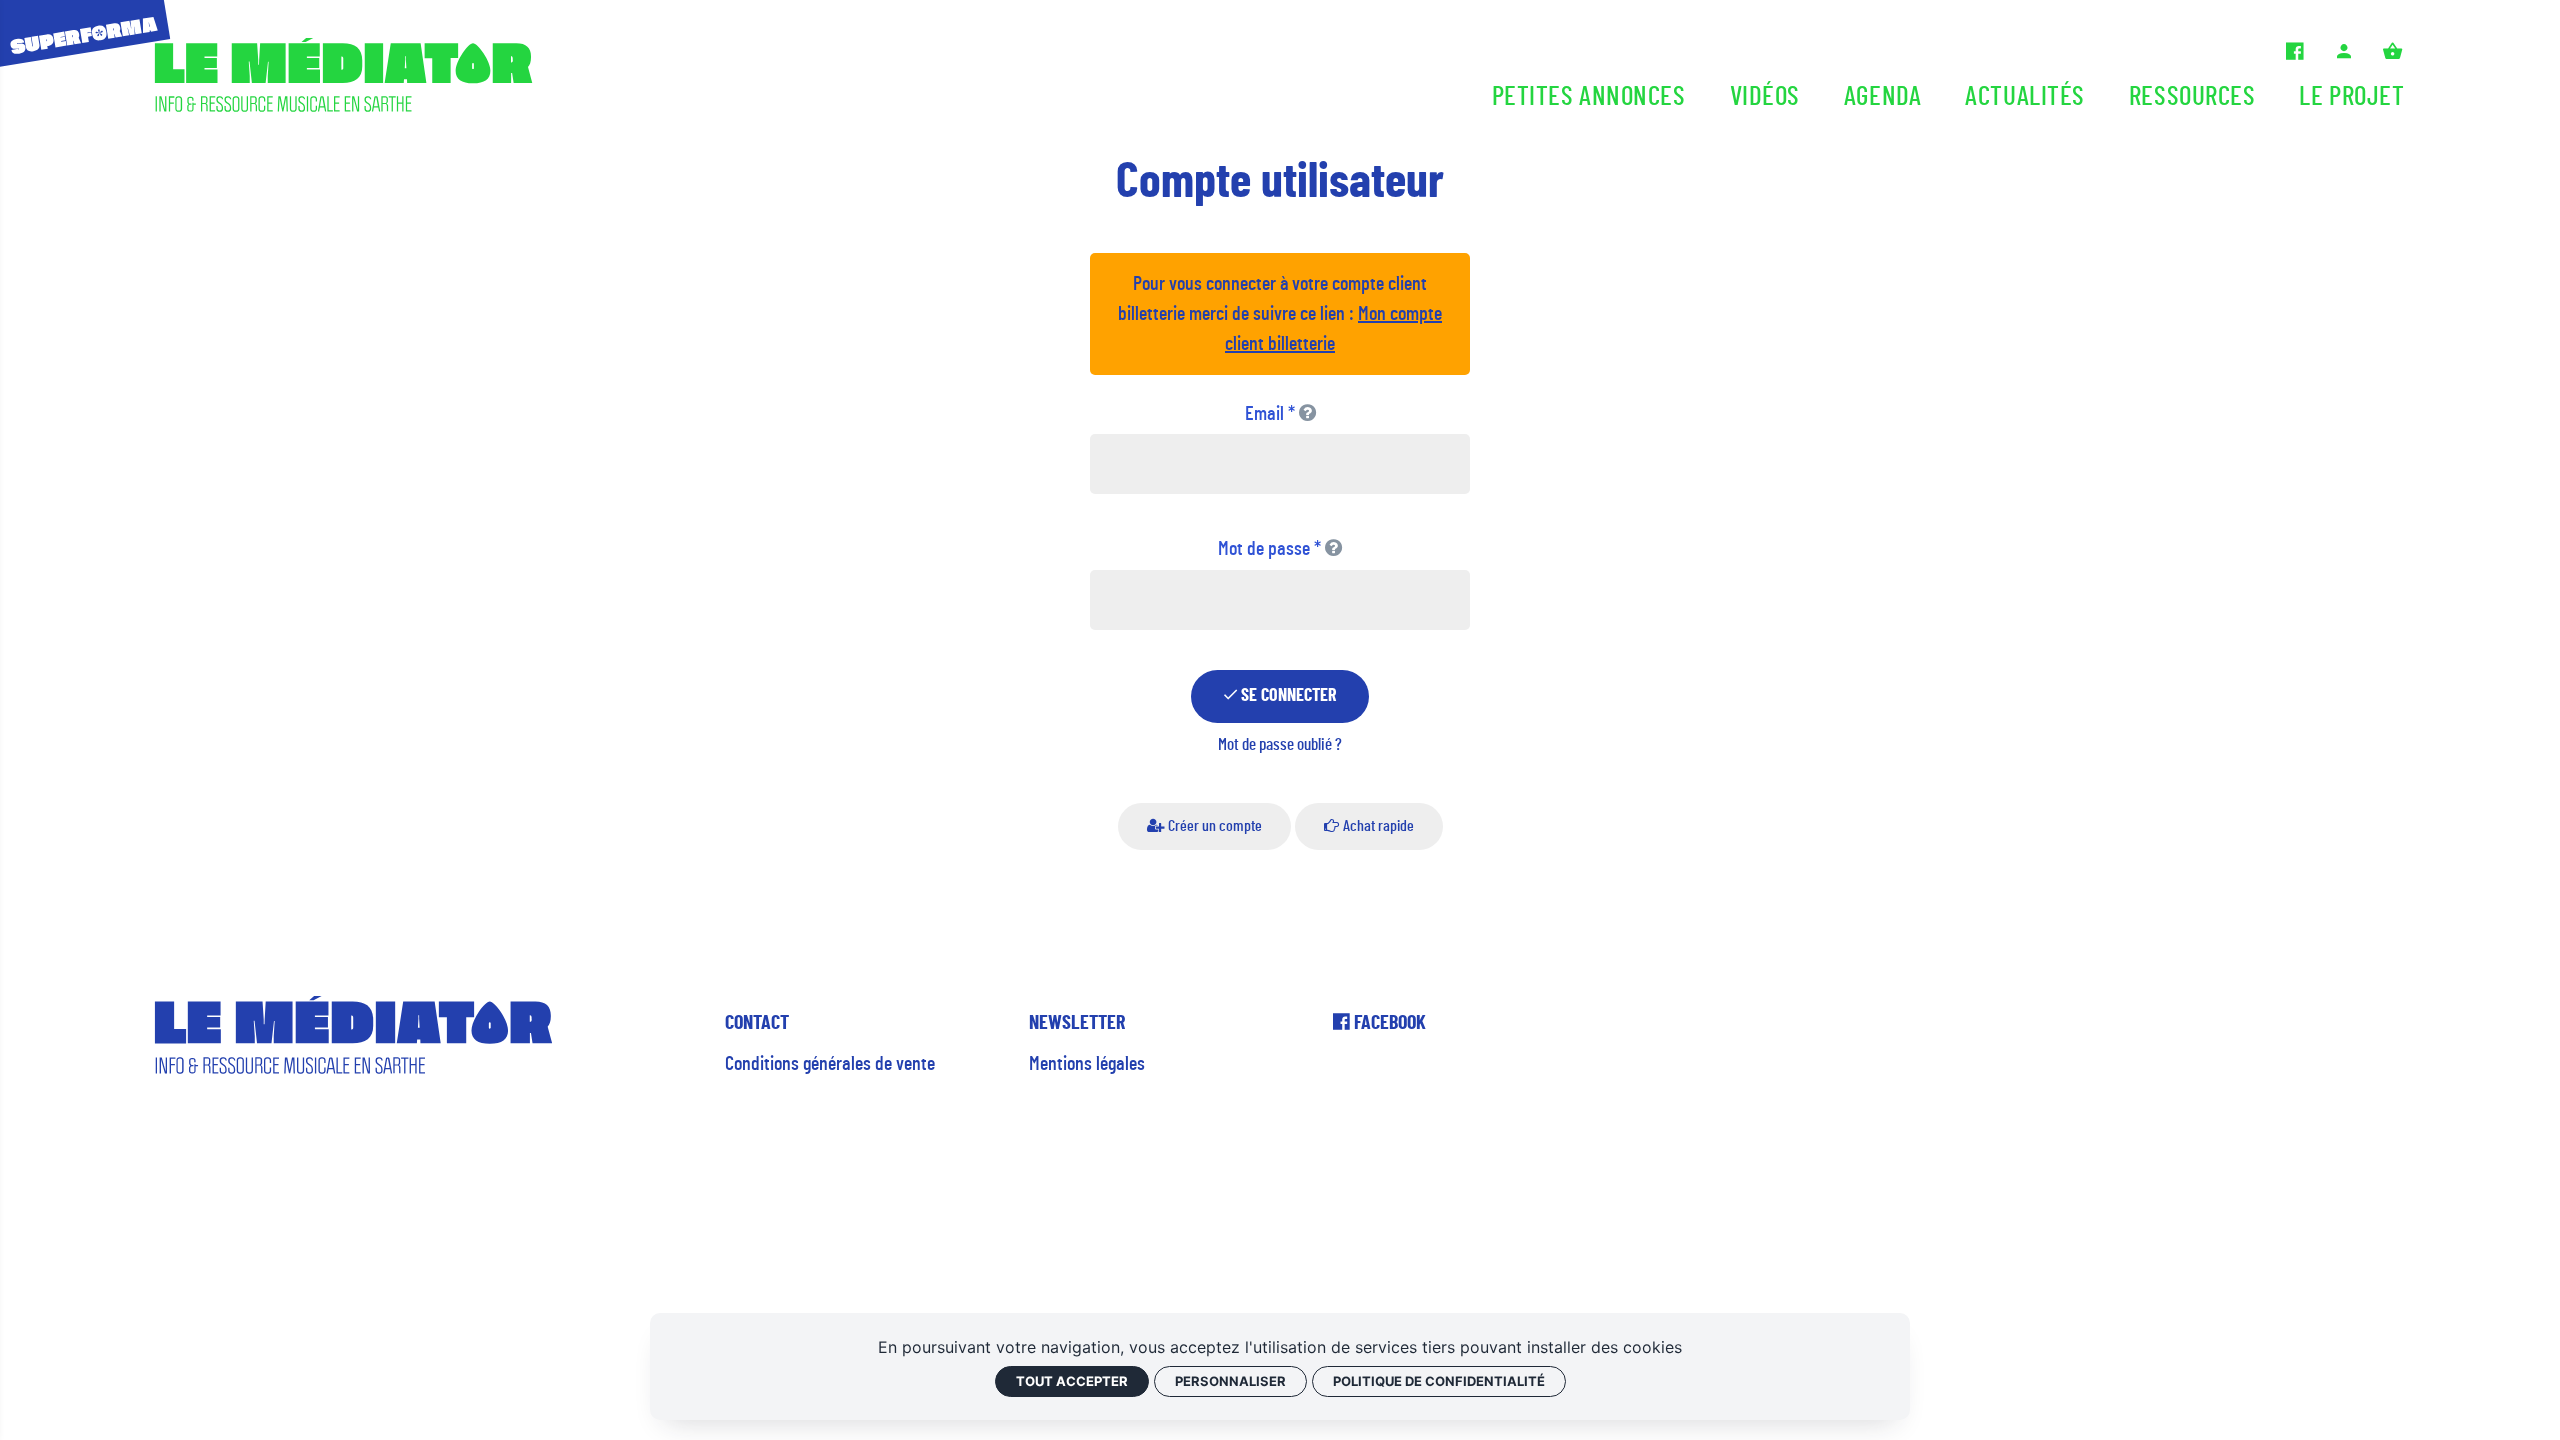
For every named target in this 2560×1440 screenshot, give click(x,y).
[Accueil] (344, 80)
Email (1270, 414)
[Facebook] (2295, 51)
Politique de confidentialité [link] (1439, 1381)
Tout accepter (1072, 1381)
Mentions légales (1087, 1064)
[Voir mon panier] (2392, 51)
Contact (757, 1023)
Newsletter (1077, 1023)
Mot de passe (1269, 549)
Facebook (1388, 1023)
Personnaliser (1230, 1381)
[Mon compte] (2344, 51)
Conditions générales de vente (830, 1064)
